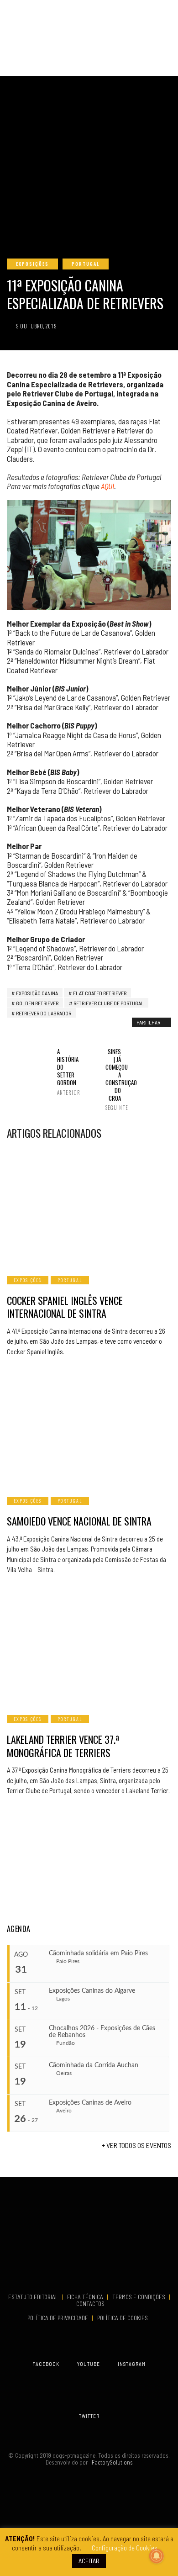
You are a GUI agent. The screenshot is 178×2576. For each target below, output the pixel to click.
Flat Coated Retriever (100, 993)
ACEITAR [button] (89, 2561)
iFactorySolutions (110, 2462)
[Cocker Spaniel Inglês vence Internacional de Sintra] (89, 1207)
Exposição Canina (37, 993)
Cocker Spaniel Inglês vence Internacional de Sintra (65, 1307)
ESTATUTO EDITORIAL (34, 2297)
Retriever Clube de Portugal (109, 1003)
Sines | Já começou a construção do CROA (113, 1079)
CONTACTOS (90, 2304)
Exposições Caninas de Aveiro (90, 2103)
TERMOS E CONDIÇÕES (139, 2297)
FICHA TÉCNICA (86, 2297)
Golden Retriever (37, 1003)
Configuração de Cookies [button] (125, 2548)
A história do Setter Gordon (65, 1072)
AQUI (107, 486)
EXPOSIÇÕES (32, 264)
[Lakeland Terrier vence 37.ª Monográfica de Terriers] (89, 1646)
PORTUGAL (86, 264)
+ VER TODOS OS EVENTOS (136, 2145)
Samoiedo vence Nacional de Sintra (79, 1521)
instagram (132, 2364)
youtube (89, 2364)
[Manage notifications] (157, 2556)
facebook (46, 2364)
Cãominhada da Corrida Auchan (94, 2065)
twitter (89, 2416)
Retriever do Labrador (44, 1013)
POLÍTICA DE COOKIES (124, 2318)
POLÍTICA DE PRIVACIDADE (58, 2318)
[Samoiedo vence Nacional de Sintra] (89, 1428)
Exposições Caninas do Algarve (92, 1991)
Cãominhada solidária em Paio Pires (98, 1953)
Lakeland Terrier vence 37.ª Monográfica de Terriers (63, 1746)
